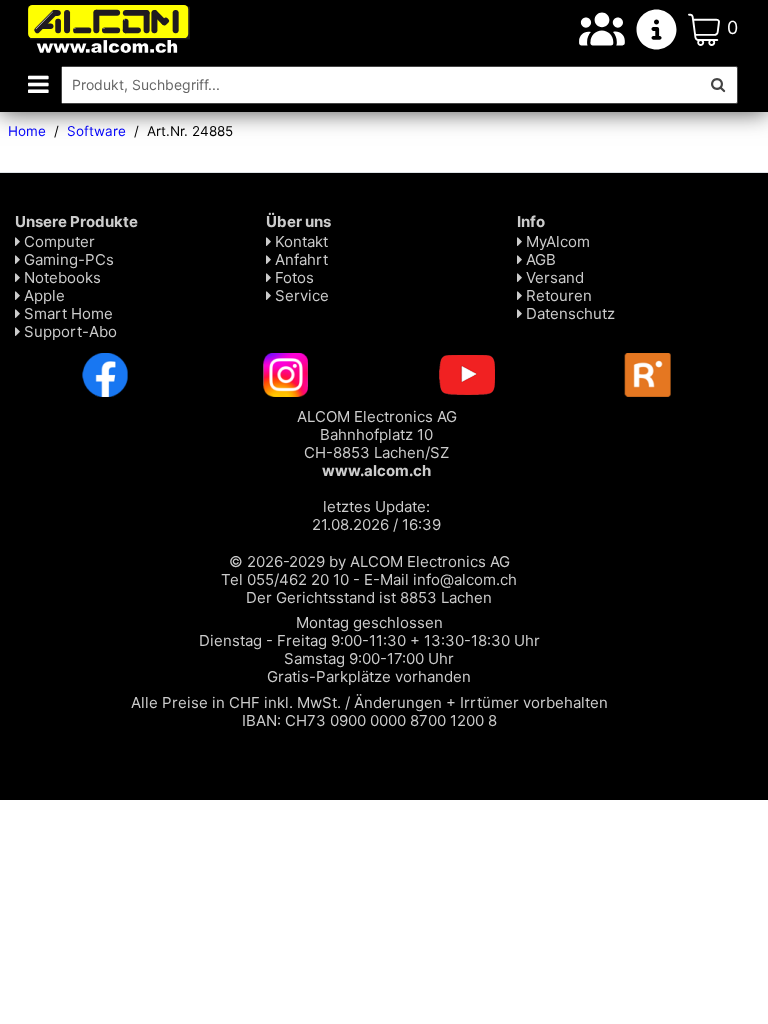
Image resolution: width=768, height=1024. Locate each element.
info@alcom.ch (465, 579)
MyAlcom (556, 241)
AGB (539, 259)
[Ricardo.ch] (648, 373)
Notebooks (60, 277)
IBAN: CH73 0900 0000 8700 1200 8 (369, 720)
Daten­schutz (568, 313)
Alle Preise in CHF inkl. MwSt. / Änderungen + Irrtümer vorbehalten (369, 702)
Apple (42, 295)
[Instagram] (286, 373)
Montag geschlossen (369, 622)
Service (300, 295)
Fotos (292, 277)
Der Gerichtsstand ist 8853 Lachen (369, 597)
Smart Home (66, 313)
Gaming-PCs (67, 259)
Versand (553, 277)
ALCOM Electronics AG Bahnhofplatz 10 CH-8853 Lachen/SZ (377, 443)
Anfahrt (299, 259)
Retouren (557, 295)
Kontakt (299, 241)
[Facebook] (105, 373)
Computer (57, 241)
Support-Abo (68, 331)
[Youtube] (467, 373)
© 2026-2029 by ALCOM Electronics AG (369, 561)
